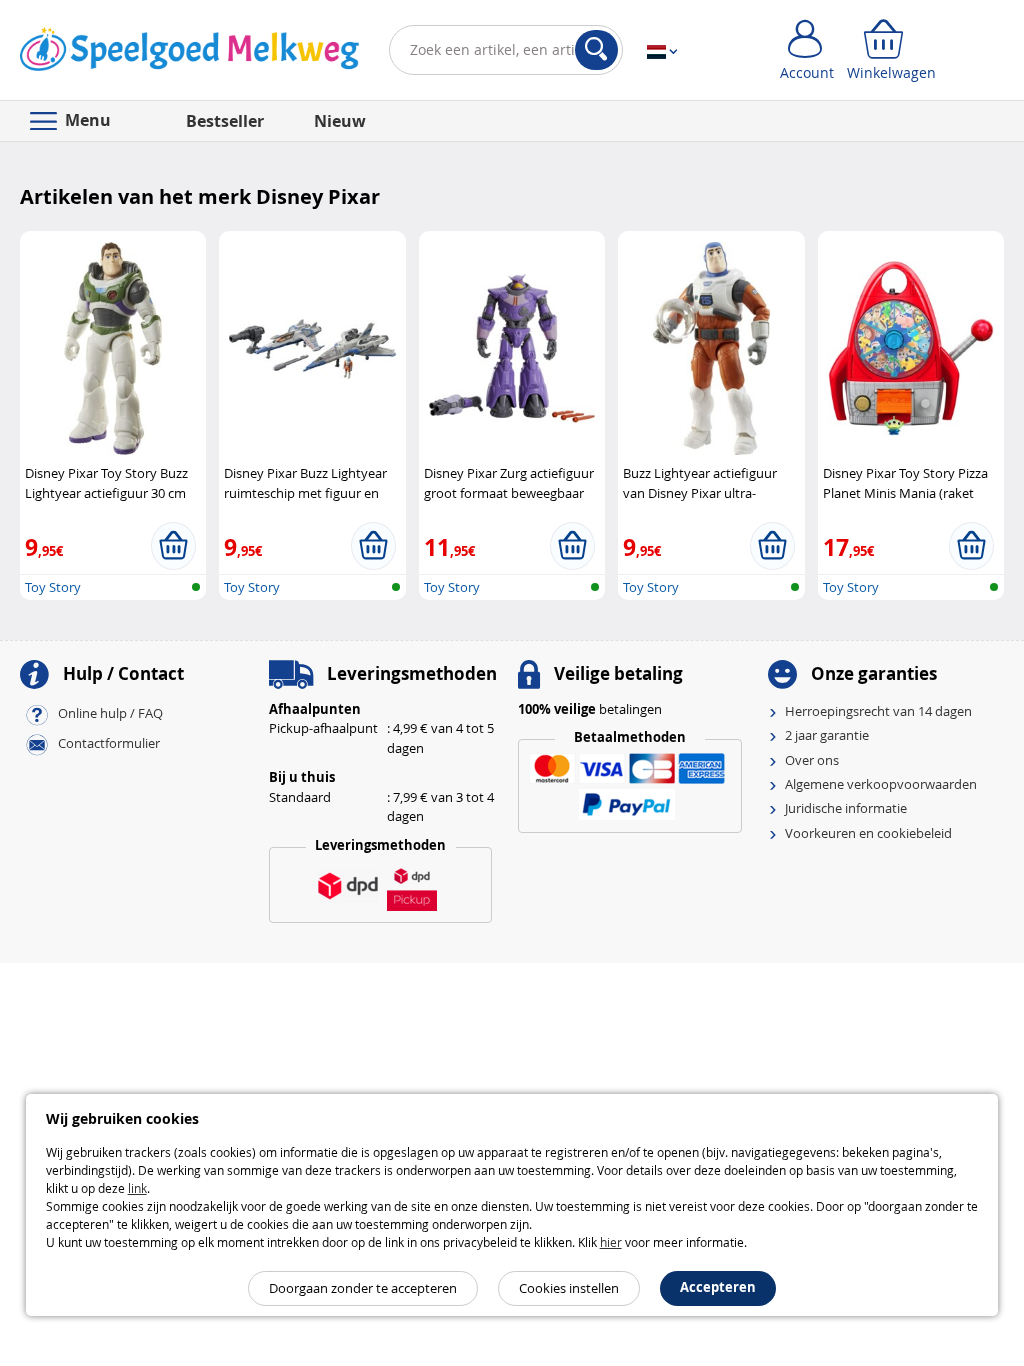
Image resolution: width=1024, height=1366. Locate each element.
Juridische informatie (846, 808)
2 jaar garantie (827, 735)
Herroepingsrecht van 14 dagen (878, 711)
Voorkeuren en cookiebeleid (868, 833)
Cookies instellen (569, 1288)
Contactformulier (109, 743)
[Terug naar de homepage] (189, 54)
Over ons (812, 760)
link (137, 1188)
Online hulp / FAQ (110, 713)
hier (611, 1242)
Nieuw (340, 121)
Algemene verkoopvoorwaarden (881, 784)
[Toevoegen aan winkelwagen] (173, 546)
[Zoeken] (596, 50)
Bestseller (225, 121)
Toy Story (53, 587)
